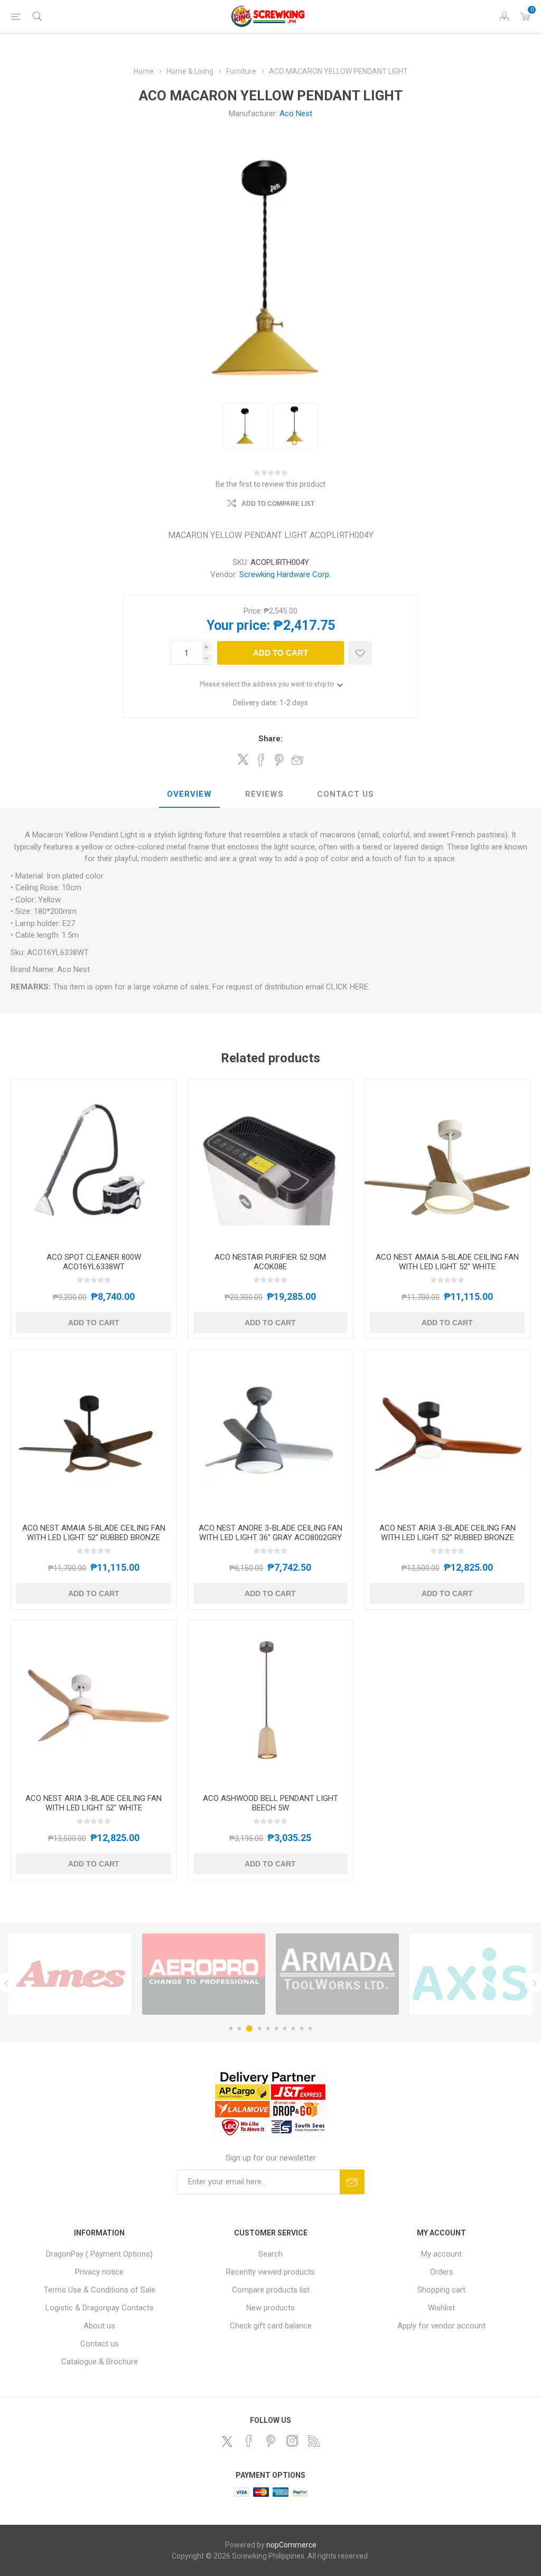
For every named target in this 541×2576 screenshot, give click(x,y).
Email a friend (297, 760)
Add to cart (281, 653)
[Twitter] (227, 2441)
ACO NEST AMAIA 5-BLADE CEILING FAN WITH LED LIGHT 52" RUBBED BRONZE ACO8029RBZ (94, 1537)
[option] (70, 1974)
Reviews (264, 794)
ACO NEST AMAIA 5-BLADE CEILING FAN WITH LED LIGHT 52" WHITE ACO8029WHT (447, 1267)
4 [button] (259, 2028)
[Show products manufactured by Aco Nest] (337, 1974)
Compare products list (271, 2290)
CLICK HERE (347, 987)
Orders (442, 2272)
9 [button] (302, 2028)
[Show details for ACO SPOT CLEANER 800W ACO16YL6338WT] (94, 1162)
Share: (270, 739)
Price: (253, 611)
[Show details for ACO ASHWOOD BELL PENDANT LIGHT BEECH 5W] (271, 1703)
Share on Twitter (243, 759)
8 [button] (293, 2028)
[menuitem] (100, 2254)
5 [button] (268, 2028)
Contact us (100, 2344)
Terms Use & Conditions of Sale (100, 2290)
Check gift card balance (271, 2326)
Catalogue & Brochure (100, 2362)
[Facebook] (249, 2441)
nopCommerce (291, 2545)
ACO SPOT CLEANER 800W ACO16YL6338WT (94, 1262)
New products (270, 2308)
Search (270, 2254)
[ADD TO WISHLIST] (360, 653)
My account (441, 2254)
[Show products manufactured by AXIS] (70, 1974)
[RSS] (314, 2441)
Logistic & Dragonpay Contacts (100, 2308)
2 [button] (239, 2028)
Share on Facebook (261, 760)
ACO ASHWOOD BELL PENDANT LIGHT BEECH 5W (270, 1803)
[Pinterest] (270, 2441)
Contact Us (346, 794)
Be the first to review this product (270, 484)
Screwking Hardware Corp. (285, 574)
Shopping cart (441, 2290)
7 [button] (285, 2028)
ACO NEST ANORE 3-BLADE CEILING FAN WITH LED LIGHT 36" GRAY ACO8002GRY (270, 1533)
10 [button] (310, 2028)
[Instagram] (292, 2441)
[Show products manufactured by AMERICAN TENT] (471, 1974)
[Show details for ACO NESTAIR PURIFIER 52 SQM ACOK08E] (271, 1162)
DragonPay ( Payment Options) (99, 2254)
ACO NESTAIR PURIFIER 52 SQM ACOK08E (270, 1262)
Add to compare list (278, 504)
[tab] (189, 795)
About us (99, 2326)
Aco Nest (296, 114)
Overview (189, 794)
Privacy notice (99, 2272)
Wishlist (441, 2308)
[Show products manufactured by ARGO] (204, 1974)
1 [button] (231, 2028)
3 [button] (249, 2028)
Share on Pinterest (279, 760)
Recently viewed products (270, 2272)
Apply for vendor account (441, 2326)
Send (352, 2182)
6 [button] (276, 2028)
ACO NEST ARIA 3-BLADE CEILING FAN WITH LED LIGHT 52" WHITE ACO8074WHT (94, 1808)
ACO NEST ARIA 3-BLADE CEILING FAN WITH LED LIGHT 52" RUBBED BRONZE (447, 1533)
